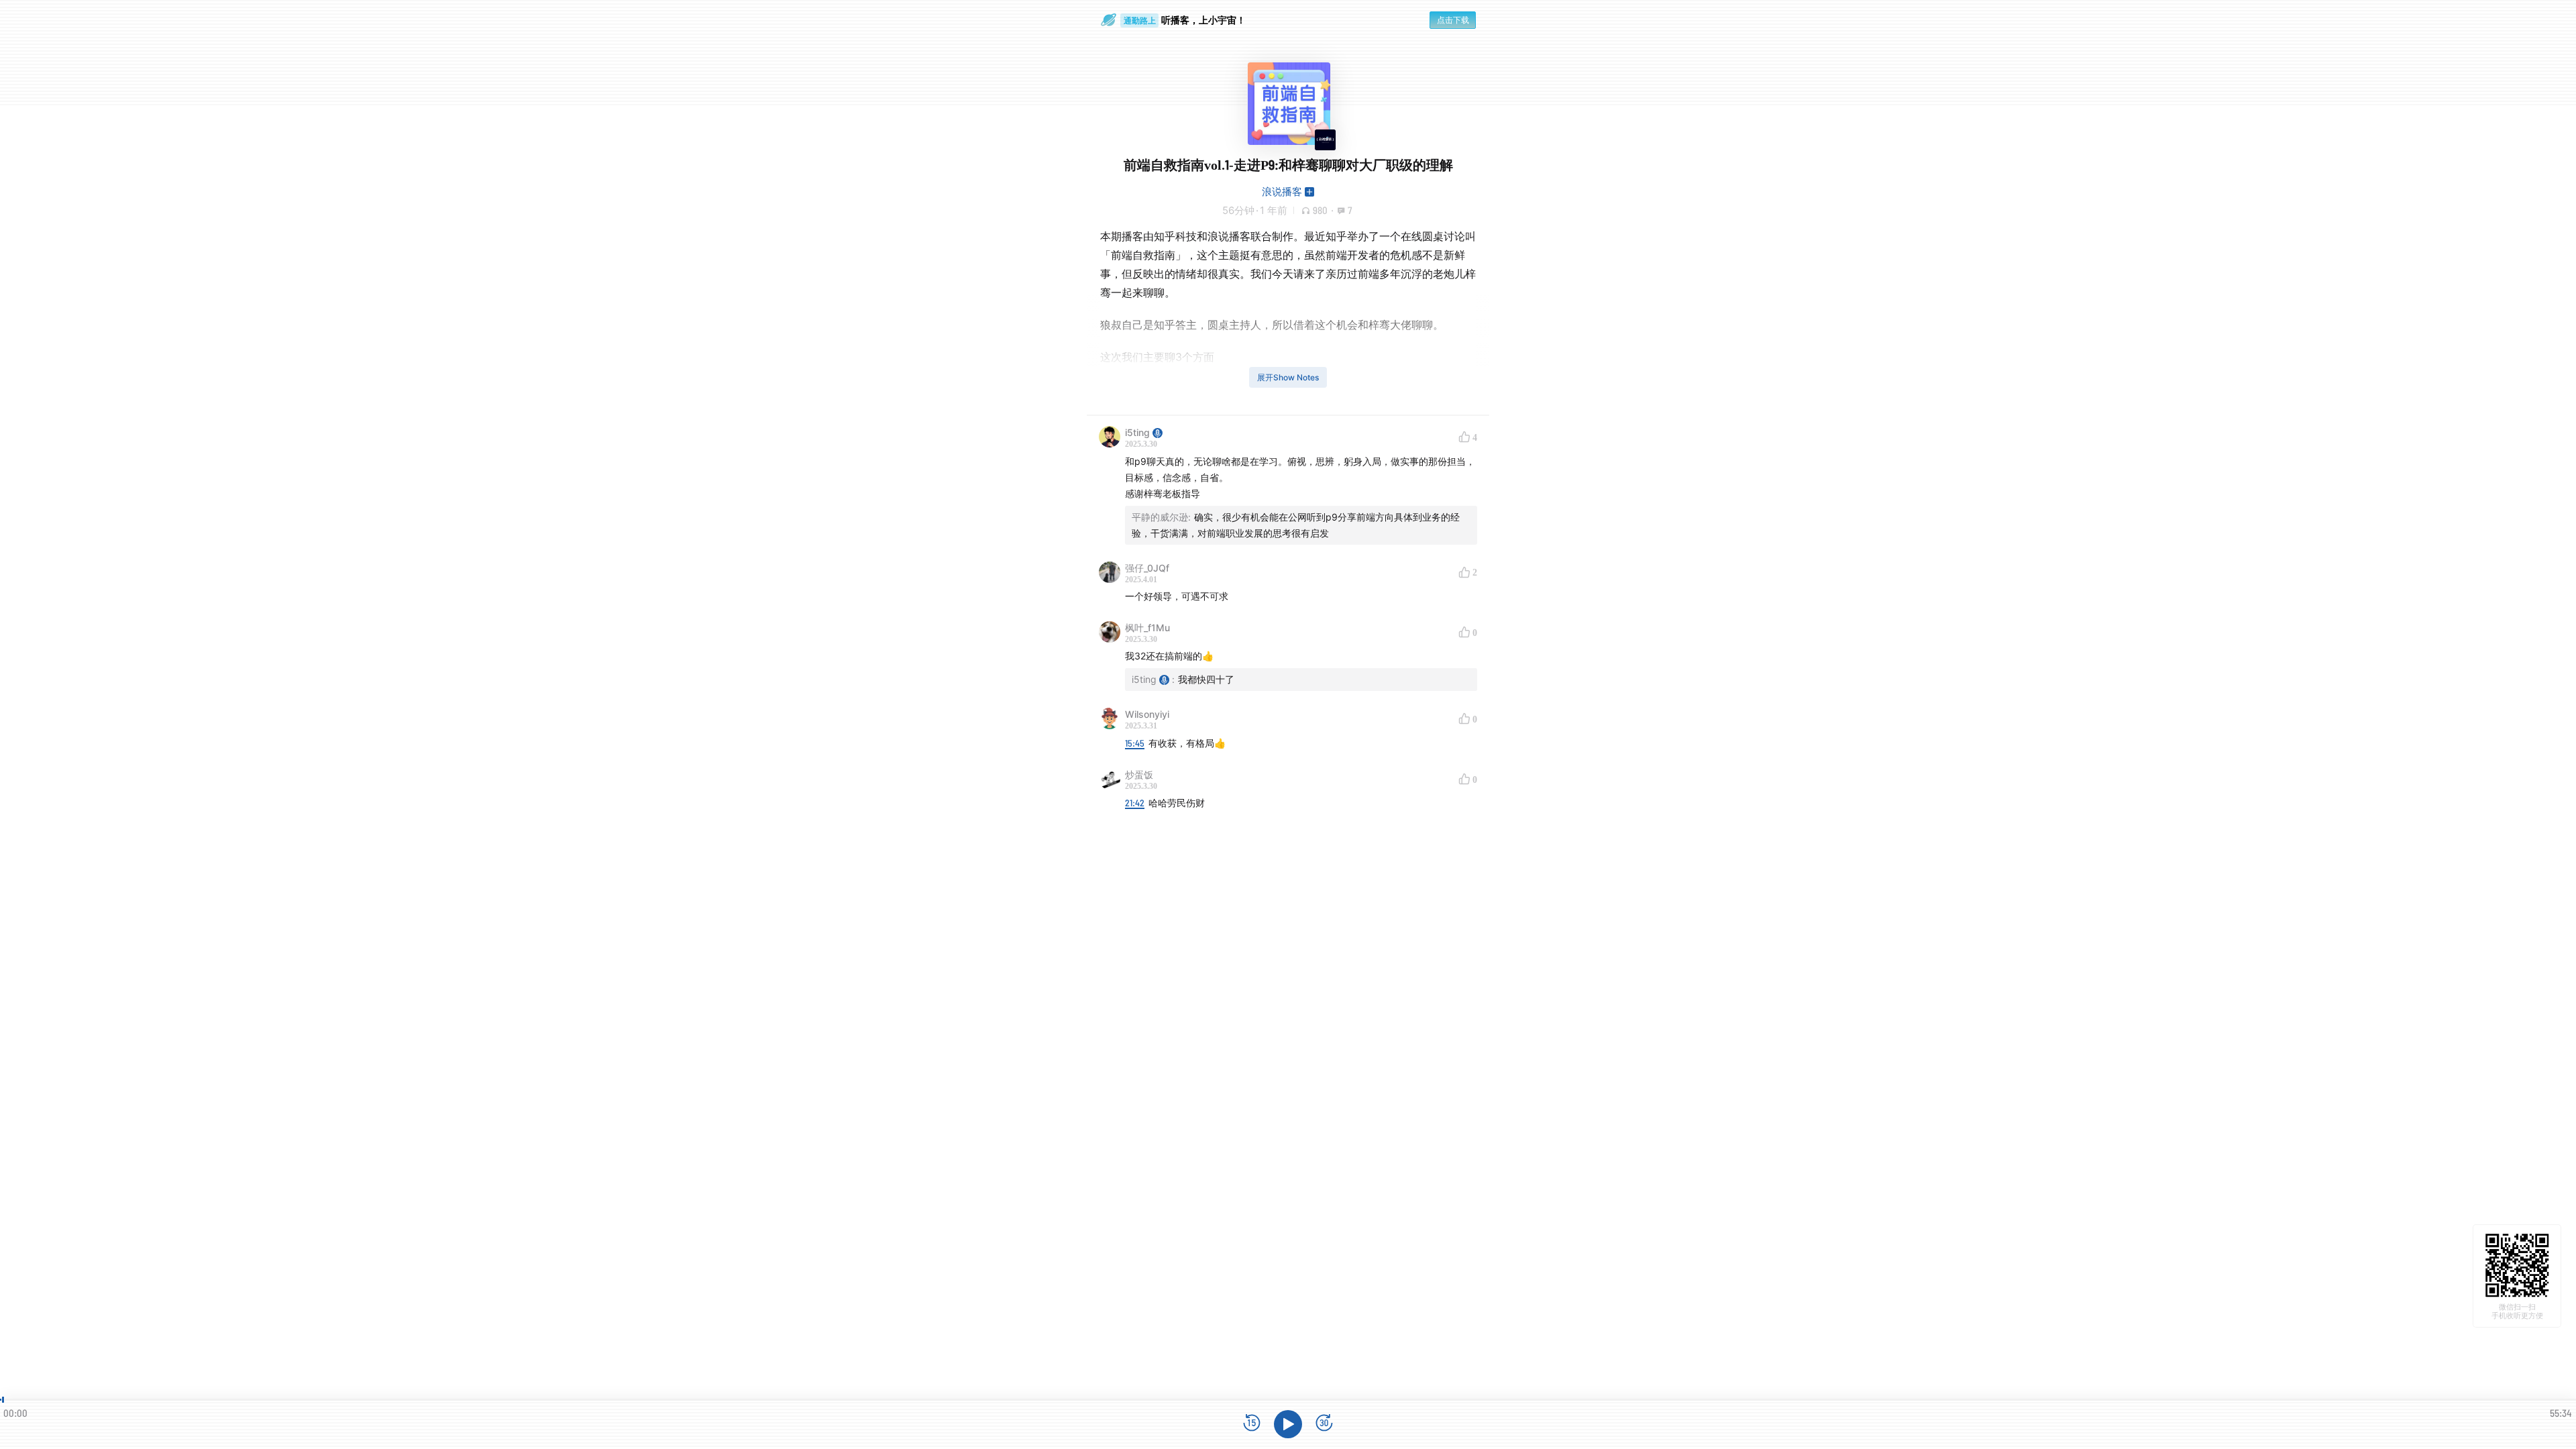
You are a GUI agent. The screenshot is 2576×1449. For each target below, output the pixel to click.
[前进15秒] (1324, 1424)
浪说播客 (1282, 192)
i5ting (1137, 432)
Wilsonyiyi (1147, 714)
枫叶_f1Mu (1147, 628)
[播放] (1288, 1424)
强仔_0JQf (1147, 568)
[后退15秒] (1252, 1424)
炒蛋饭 (1139, 774)
